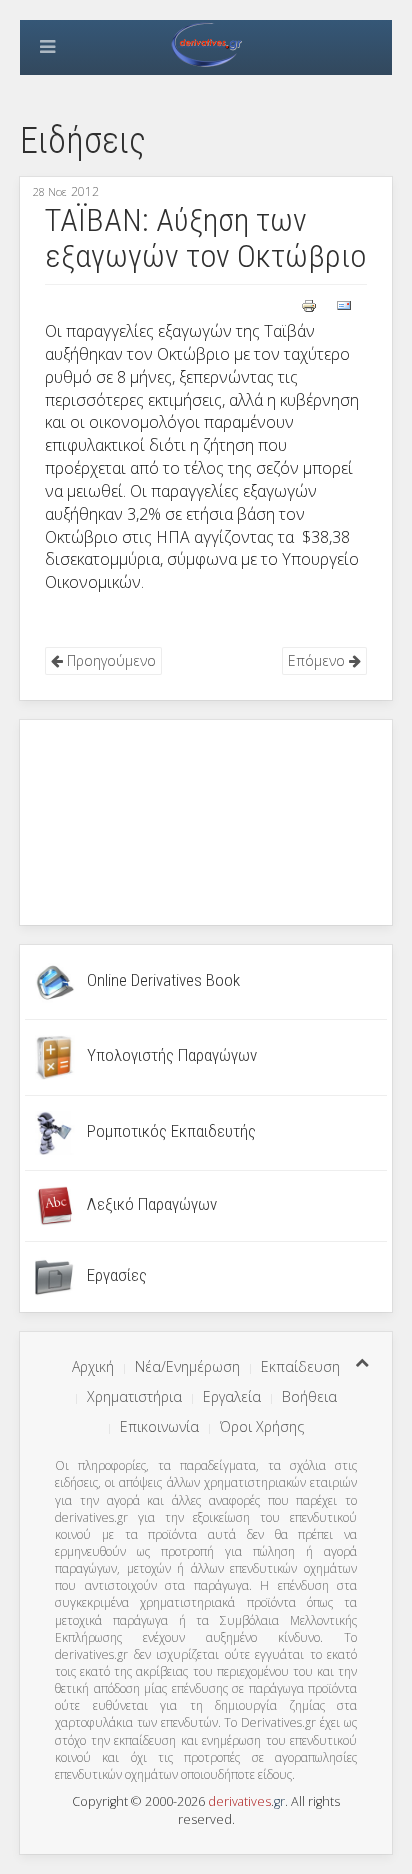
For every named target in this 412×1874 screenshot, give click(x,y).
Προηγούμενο (109, 660)
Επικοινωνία (159, 1426)
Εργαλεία (232, 1396)
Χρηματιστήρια (134, 1396)
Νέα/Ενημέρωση (187, 1366)
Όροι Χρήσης (262, 1426)
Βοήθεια (309, 1396)
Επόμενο (318, 660)
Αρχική (93, 1366)
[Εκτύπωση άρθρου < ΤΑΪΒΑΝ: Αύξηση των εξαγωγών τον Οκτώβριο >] (311, 304)
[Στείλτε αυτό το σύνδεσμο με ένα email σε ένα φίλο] (344, 304)
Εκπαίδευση (300, 1366)
